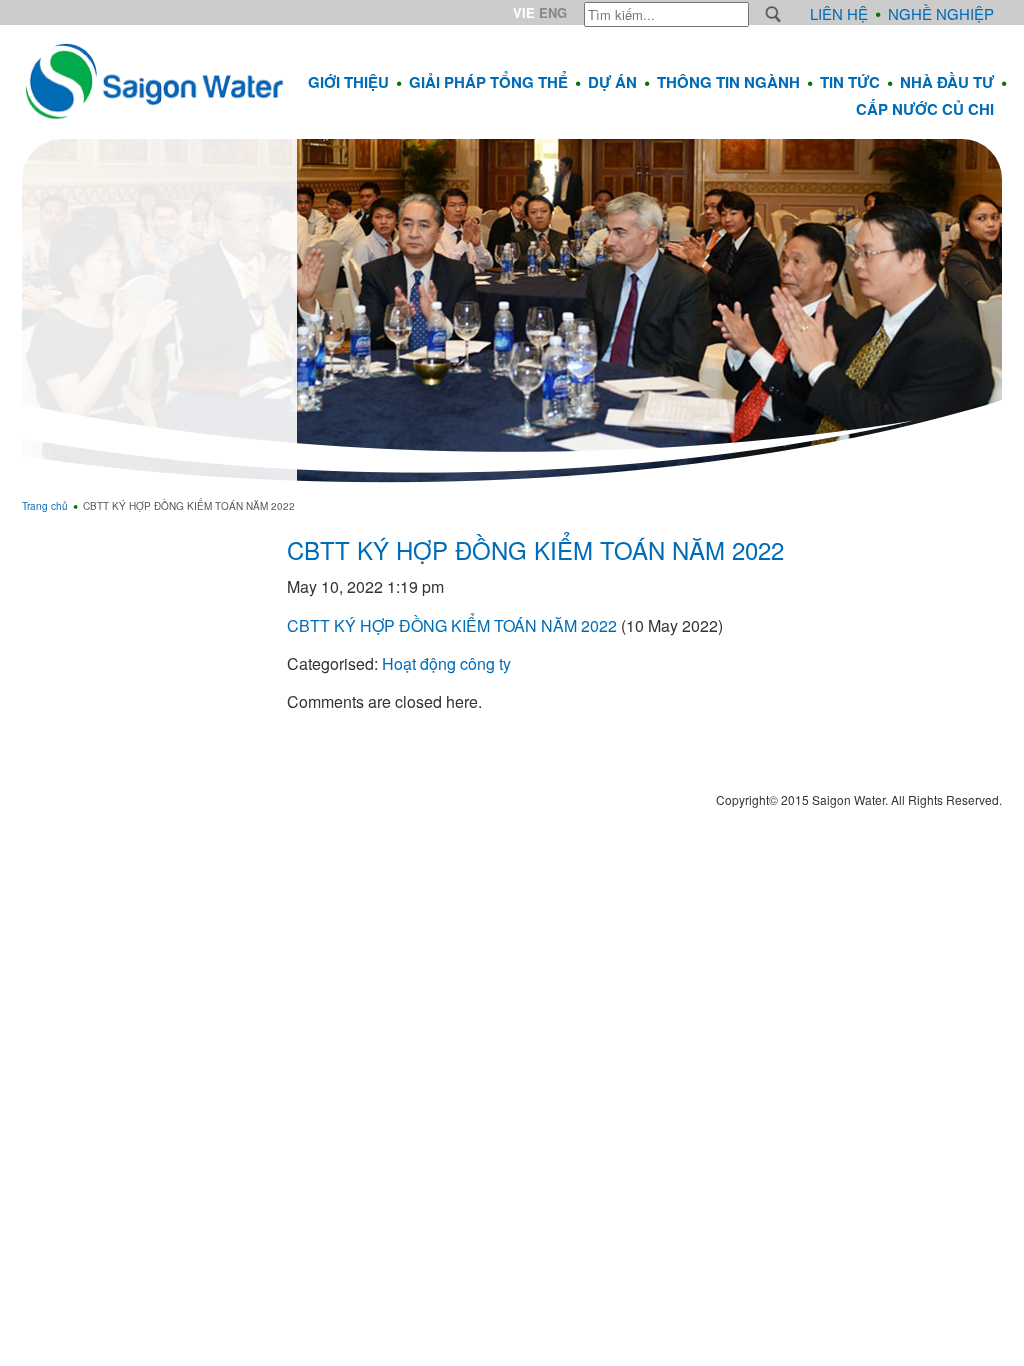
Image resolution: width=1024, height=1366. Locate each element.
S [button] (773, 14)
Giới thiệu (348, 82)
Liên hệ (839, 13)
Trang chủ (45, 506)
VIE (524, 12)
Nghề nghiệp (941, 13)
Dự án (612, 82)
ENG (553, 12)
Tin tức (850, 82)
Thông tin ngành (728, 82)
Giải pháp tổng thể (488, 82)
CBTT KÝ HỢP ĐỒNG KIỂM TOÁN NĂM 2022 (535, 549)
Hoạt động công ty (446, 663)
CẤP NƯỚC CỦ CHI (925, 109)
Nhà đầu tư (947, 82)
